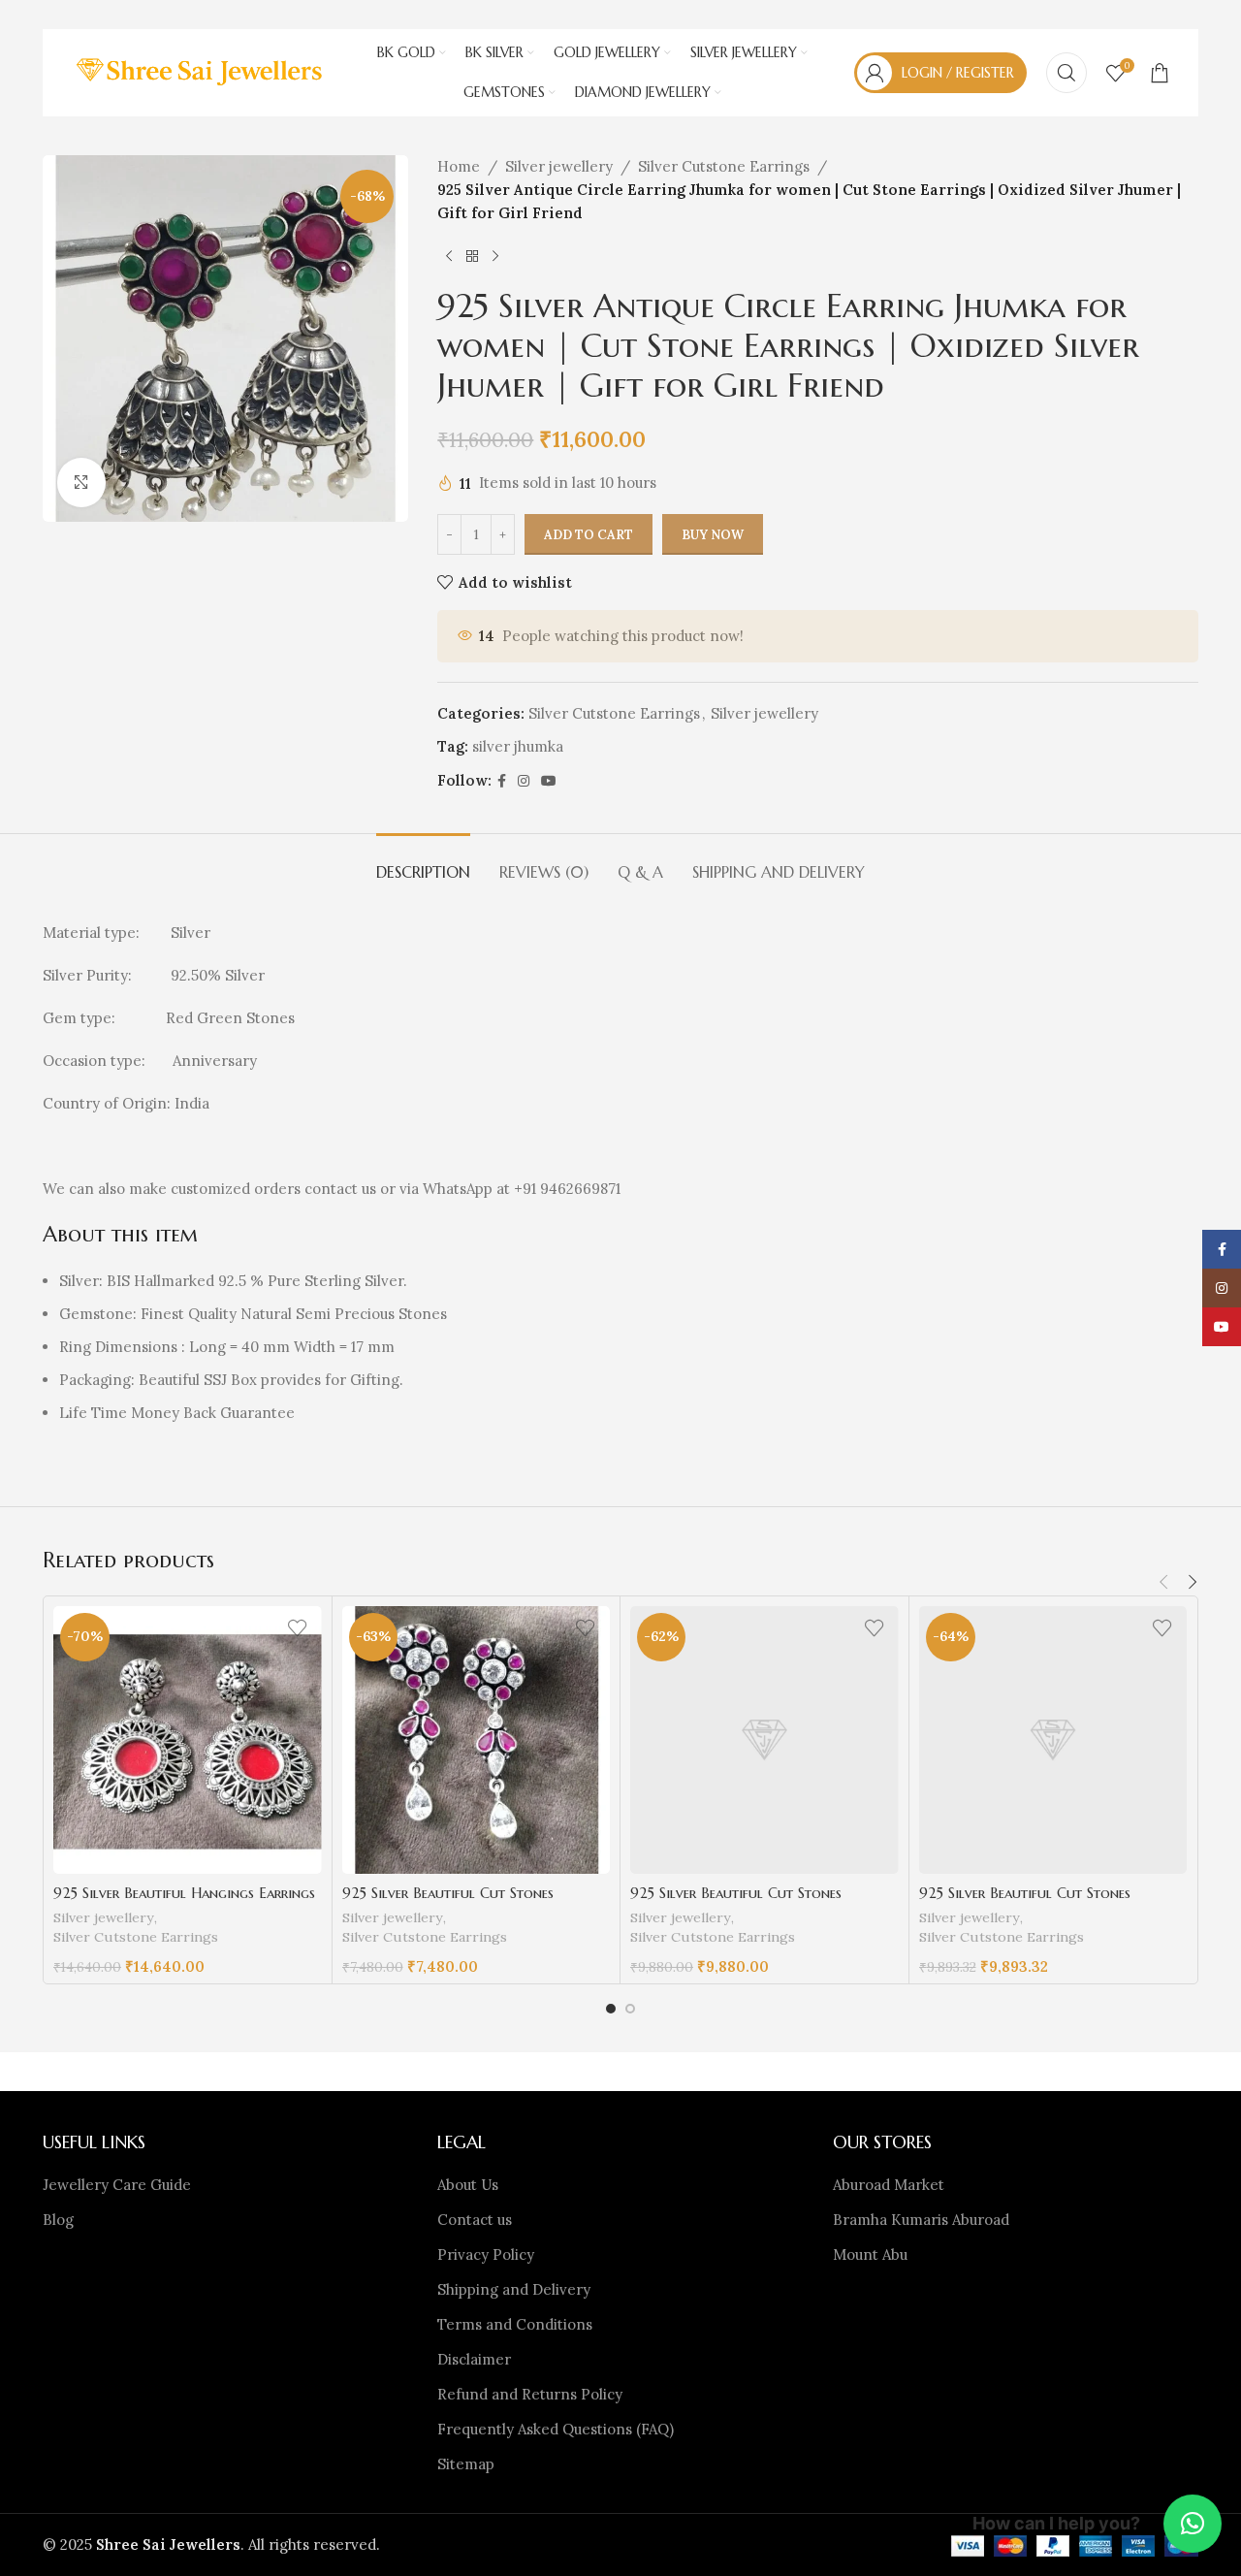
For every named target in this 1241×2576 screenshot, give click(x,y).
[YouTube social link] (549, 781)
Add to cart (589, 535)
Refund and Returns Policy (530, 2394)
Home (459, 166)
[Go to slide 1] (611, 2009)
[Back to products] (472, 256)
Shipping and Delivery (514, 2289)
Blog (58, 2220)
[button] (1163, 1582)
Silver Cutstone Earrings (724, 166)
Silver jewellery (559, 166)
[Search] (1066, 73)
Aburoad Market (889, 2185)
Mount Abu (870, 2254)
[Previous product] (449, 256)
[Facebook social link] (502, 781)
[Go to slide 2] (630, 2009)
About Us (468, 2185)
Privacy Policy (486, 2254)
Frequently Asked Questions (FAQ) (556, 2429)
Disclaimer (474, 2359)
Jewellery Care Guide (117, 2185)
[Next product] (495, 256)
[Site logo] (201, 71)
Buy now (713, 535)
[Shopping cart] (1160, 73)
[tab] (423, 863)
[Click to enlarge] (81, 482)
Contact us (475, 2220)
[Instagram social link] (524, 781)
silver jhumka (518, 746)
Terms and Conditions (515, 2324)
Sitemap (466, 2464)
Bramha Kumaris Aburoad (921, 2220)
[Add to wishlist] (298, 1628)
